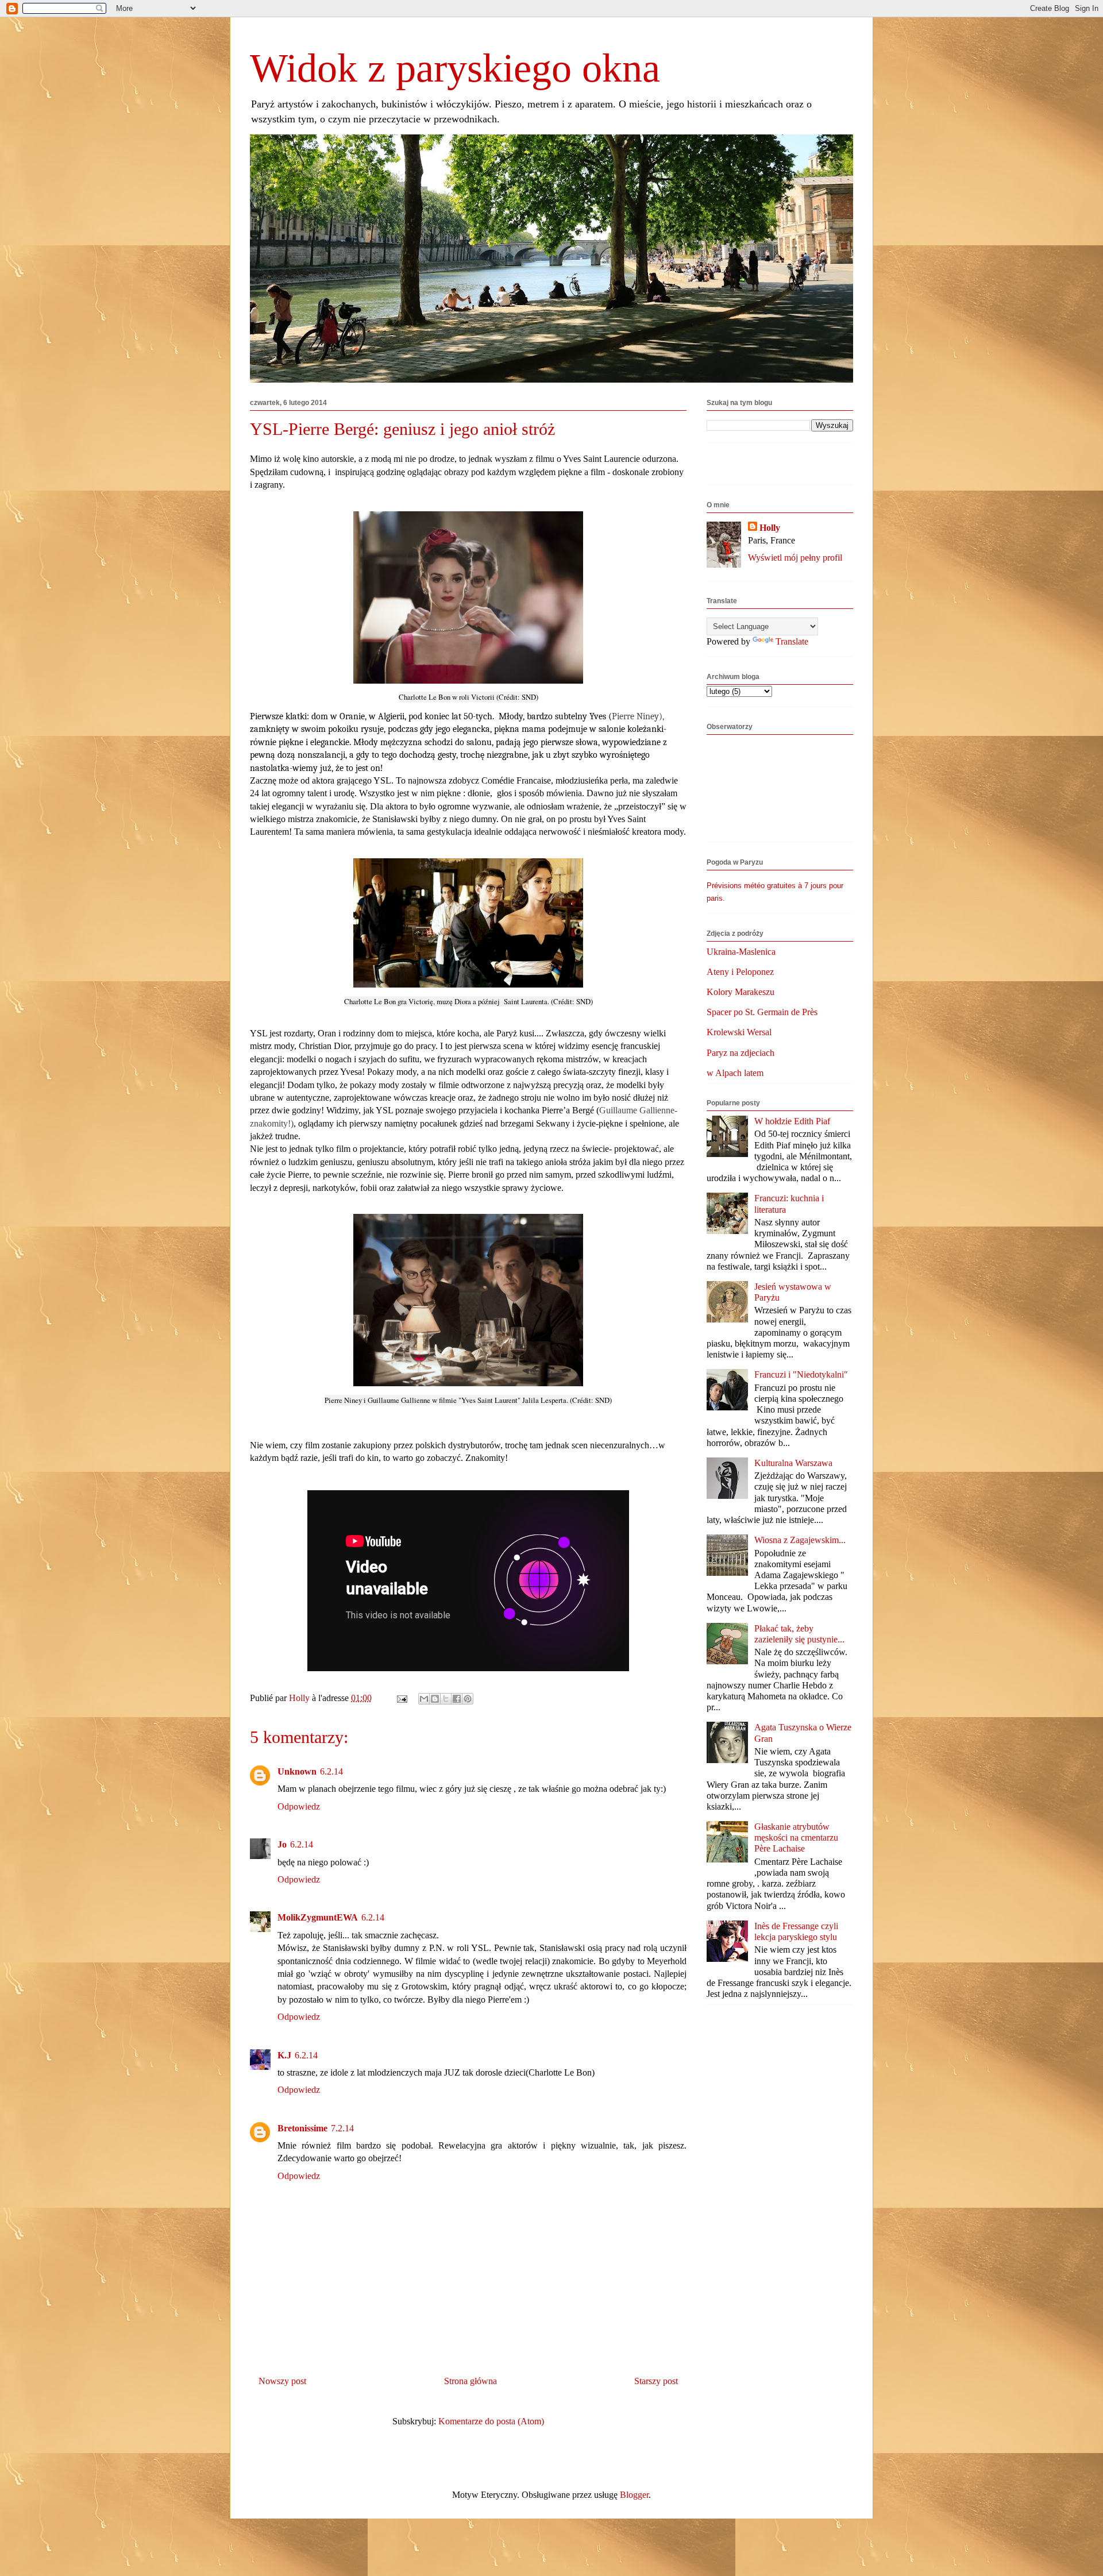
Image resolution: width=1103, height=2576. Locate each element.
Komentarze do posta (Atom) (491, 2421)
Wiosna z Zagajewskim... (800, 1540)
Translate (792, 641)
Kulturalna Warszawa (793, 1463)
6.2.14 (331, 1771)
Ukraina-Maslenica (741, 952)
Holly (770, 528)
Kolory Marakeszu (741, 992)
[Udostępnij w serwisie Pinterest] (468, 1699)
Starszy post (656, 2381)
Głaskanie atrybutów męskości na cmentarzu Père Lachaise (796, 1837)
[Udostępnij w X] (446, 1699)
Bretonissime (302, 2128)
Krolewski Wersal (739, 1032)
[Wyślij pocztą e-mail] (424, 1699)
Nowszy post (282, 2381)
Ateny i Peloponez (740, 972)
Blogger (634, 2495)
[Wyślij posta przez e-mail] (401, 1698)
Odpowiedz (299, 1806)
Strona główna (470, 2381)
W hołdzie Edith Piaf (792, 1121)
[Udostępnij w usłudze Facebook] (457, 1699)
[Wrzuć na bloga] (435, 1699)
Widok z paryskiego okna (455, 68)
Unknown (297, 1771)
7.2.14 (342, 2128)
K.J (284, 2055)
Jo (282, 1844)
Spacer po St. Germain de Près (762, 1012)
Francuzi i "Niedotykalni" (801, 1374)
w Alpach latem (735, 1073)
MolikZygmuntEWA (318, 1917)
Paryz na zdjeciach (741, 1053)
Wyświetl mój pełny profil (795, 558)
